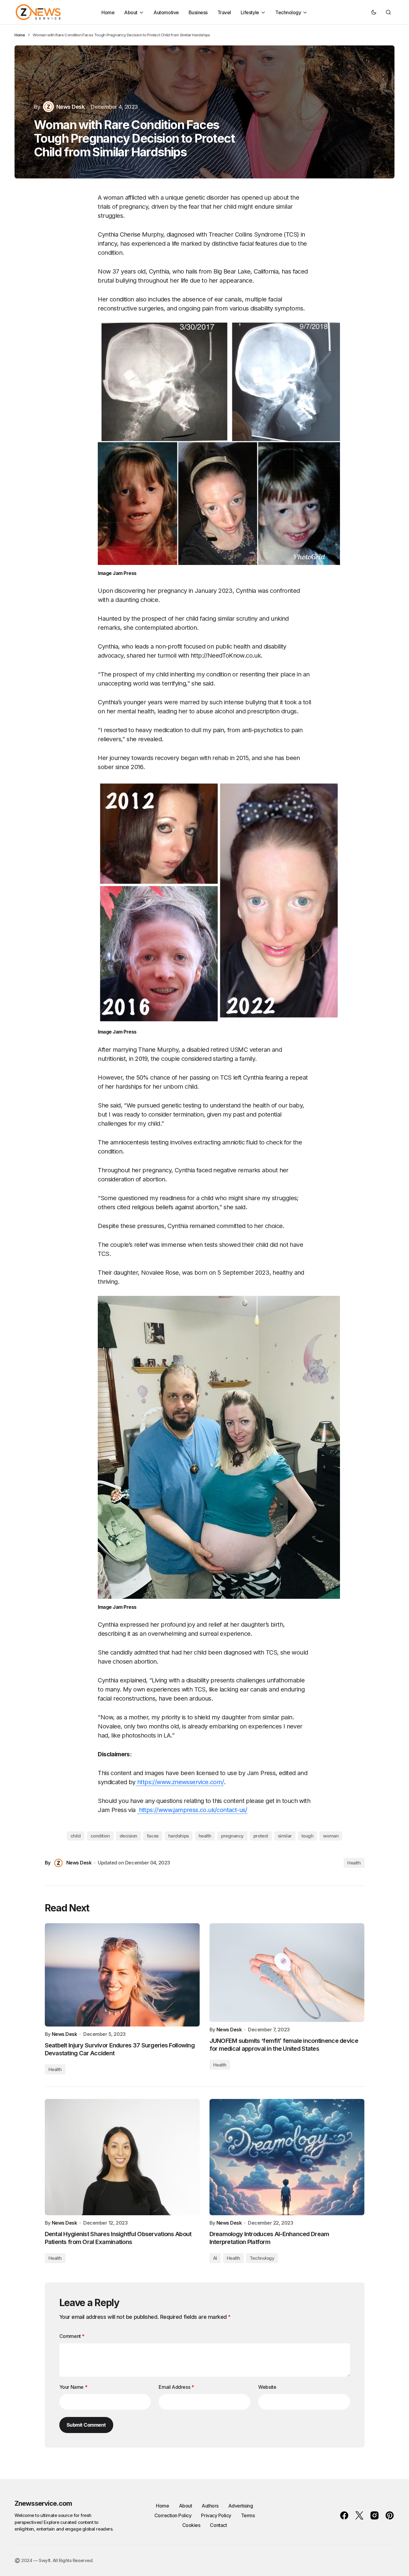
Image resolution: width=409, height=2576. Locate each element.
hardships (179, 1836)
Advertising (241, 2506)
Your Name (73, 2387)
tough (308, 1836)
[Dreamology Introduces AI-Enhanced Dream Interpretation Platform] (287, 2157)
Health (354, 1863)
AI (215, 2258)
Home (20, 35)
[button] (374, 12)
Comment (72, 2336)
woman (331, 1836)
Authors (210, 2506)
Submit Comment (86, 2425)
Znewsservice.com (43, 2503)
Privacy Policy (216, 2515)
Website (267, 2387)
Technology (262, 2258)
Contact (218, 2525)
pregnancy (232, 1836)
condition (100, 1836)
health (205, 1836)
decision (128, 1836)
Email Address (176, 2387)
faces (153, 1836)
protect (261, 1836)
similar (285, 1836)
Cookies (191, 2525)
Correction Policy (173, 2515)
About (186, 2506)
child (76, 1836)
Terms (248, 2515)
